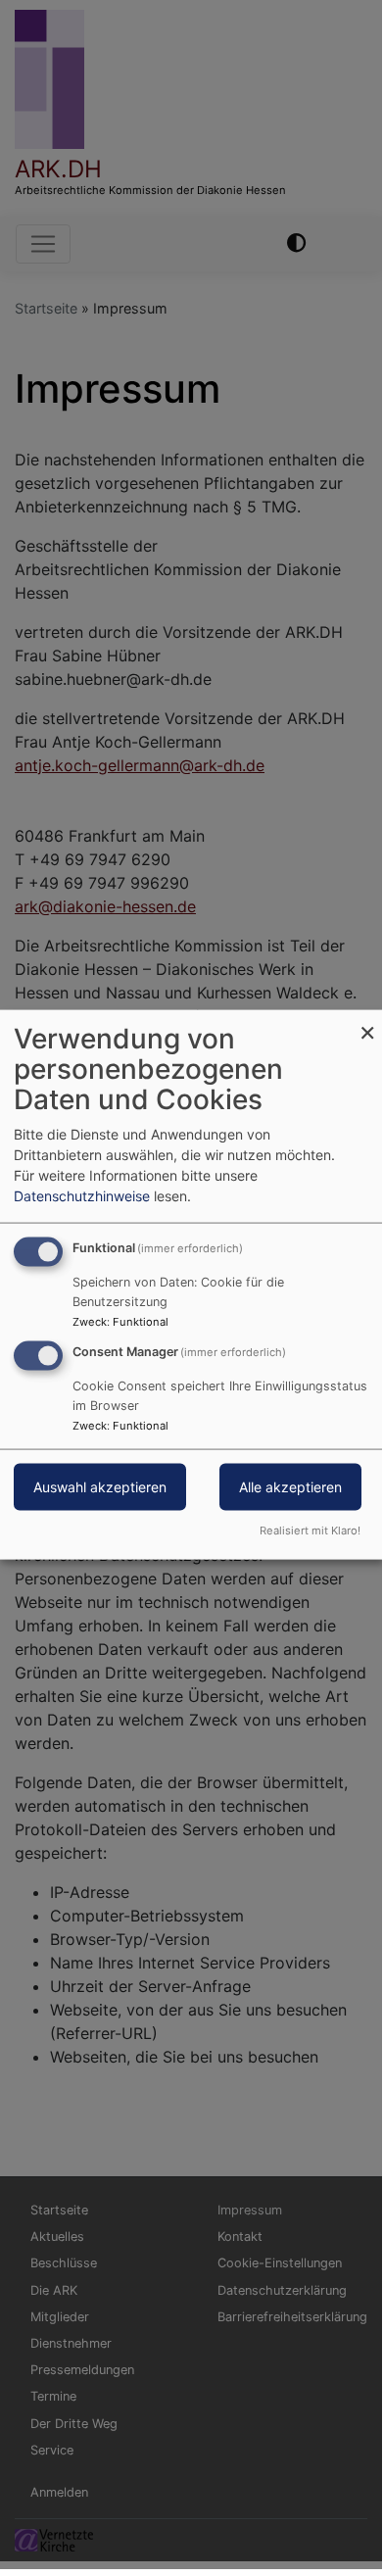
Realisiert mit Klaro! (310, 1530)
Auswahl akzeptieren (100, 1487)
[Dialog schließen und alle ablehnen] (367, 1022)
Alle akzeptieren (290, 1487)
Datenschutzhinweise (82, 1196)
